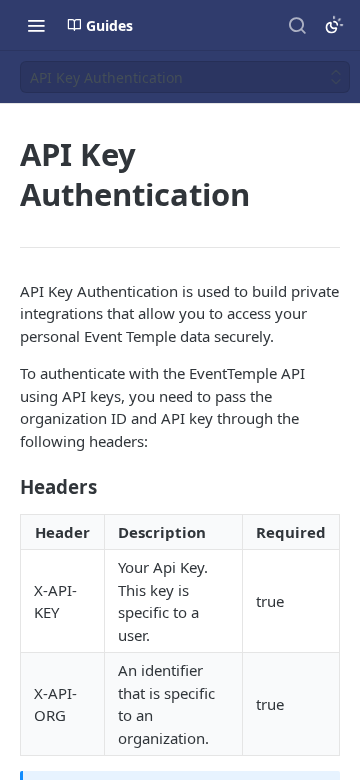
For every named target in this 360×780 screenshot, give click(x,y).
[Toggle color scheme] (334, 25)
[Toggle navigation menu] (36, 25)
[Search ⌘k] (297, 25)
